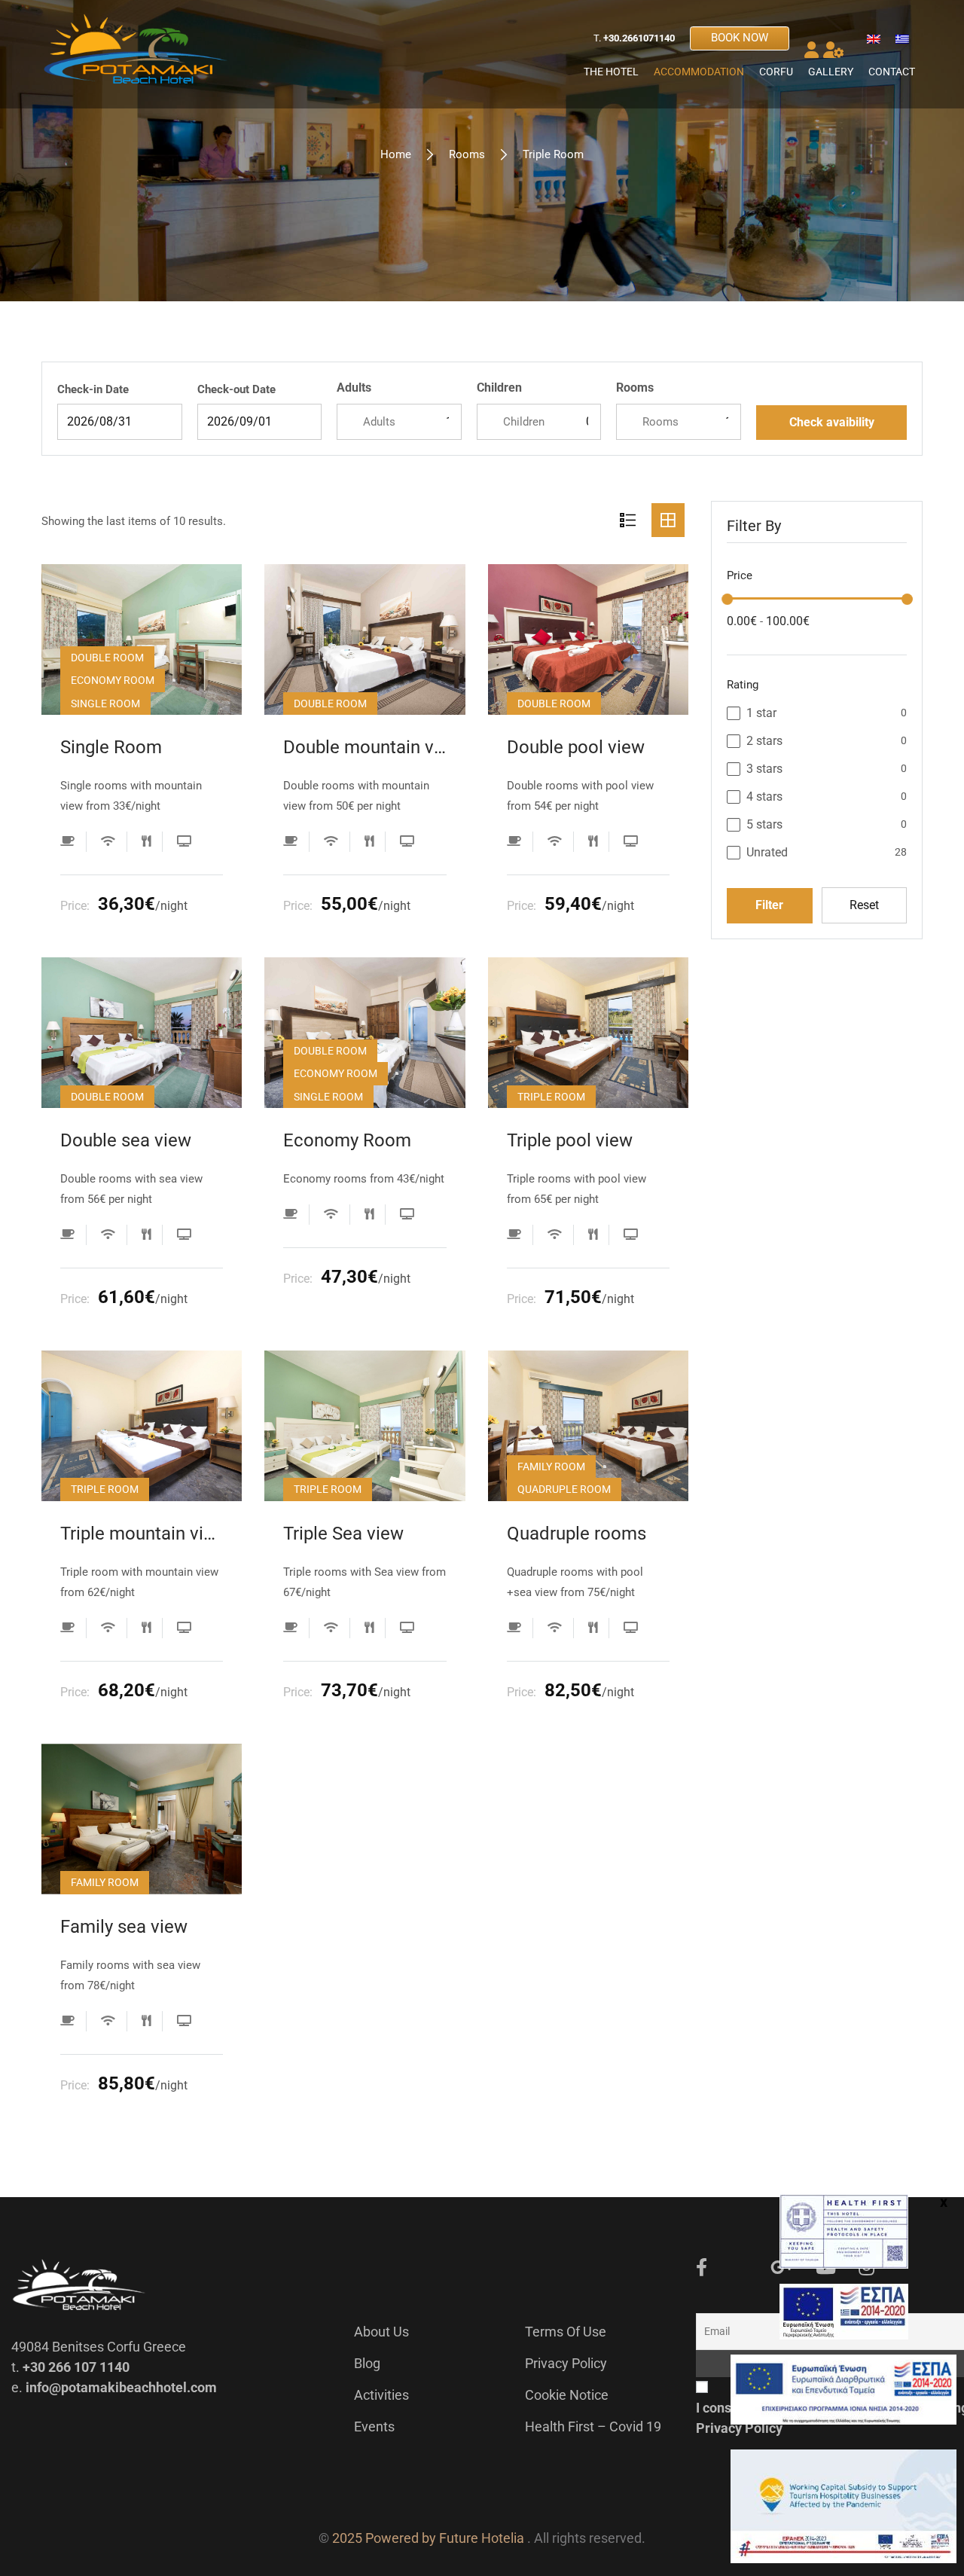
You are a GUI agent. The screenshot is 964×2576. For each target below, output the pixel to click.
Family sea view (124, 1927)
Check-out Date (236, 389)
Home (396, 154)
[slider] (727, 599)
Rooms (467, 154)
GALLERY (831, 72)
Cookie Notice (567, 2395)
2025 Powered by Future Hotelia (428, 2538)
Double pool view (576, 747)
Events (374, 2426)
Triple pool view (570, 1140)
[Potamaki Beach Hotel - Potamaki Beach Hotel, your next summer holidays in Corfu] (136, 54)
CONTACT (892, 72)
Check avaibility (832, 422)
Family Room (551, 1467)
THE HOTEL (611, 72)
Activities (381, 2395)
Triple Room (551, 1097)
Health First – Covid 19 (593, 2426)
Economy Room (113, 680)
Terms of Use (566, 2332)
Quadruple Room (564, 1489)
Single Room (111, 747)
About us (381, 2332)
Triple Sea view (343, 1534)
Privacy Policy (566, 2363)
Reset (864, 905)
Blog (367, 2363)
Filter (769, 905)
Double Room (107, 658)
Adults (354, 388)
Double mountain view (365, 747)
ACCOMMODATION (699, 72)
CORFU (776, 72)
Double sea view (126, 1140)
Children (499, 388)
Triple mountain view (142, 1534)
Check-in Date (93, 389)
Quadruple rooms (577, 1534)
